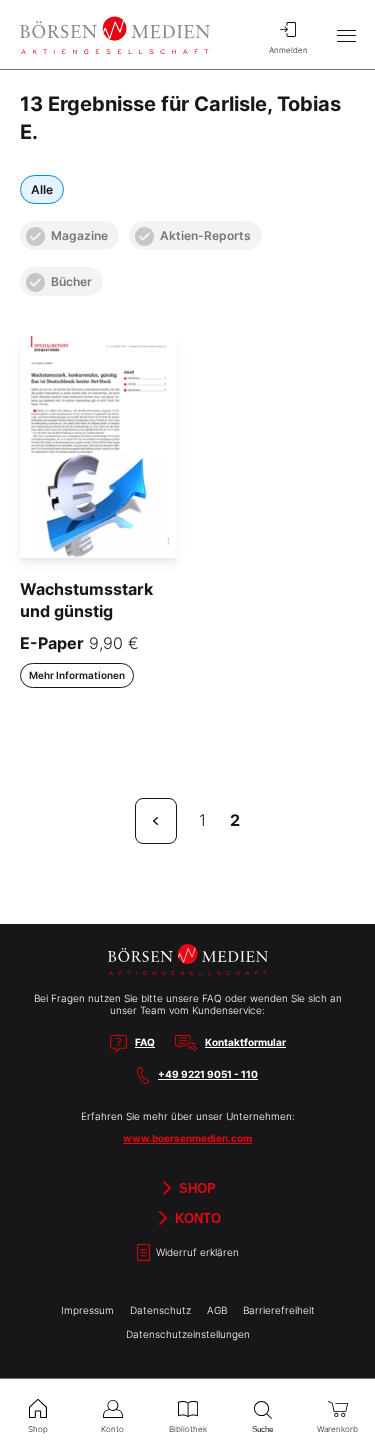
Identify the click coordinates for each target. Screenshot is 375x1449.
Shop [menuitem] (38, 1429)
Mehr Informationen (77, 675)
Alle (42, 189)
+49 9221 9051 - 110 (208, 1074)
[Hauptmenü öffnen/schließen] (346, 35)
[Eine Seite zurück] (156, 821)
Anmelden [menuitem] (288, 50)
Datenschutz (160, 1310)
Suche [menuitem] (262, 1429)
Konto (196, 1218)
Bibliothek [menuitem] (188, 1429)
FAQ (145, 1042)
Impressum (87, 1310)
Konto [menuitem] (112, 1429)
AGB (217, 1310)
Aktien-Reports (205, 235)
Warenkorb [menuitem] (337, 1429)
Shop (195, 1188)
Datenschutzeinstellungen (188, 1334)
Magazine (79, 235)
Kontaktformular (245, 1042)
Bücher (71, 281)
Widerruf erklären (196, 1252)
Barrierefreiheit (279, 1310)
